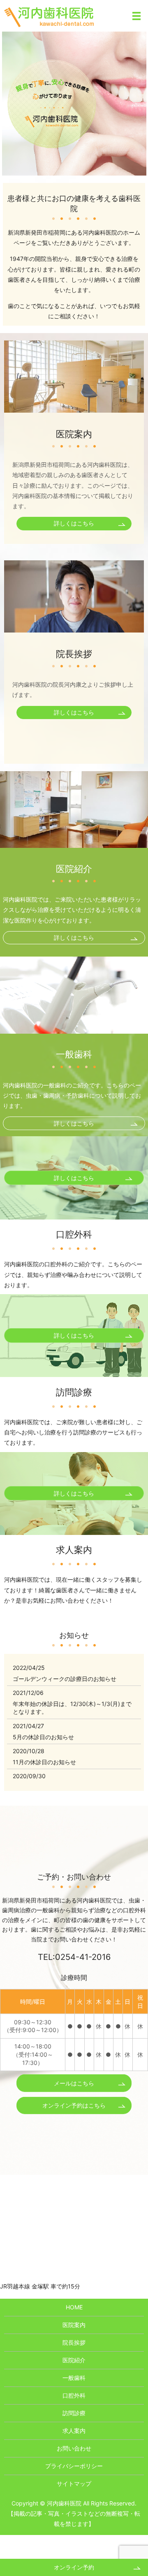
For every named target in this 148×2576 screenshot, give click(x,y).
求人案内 (74, 2431)
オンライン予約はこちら (74, 2105)
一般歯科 (74, 2378)
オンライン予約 (74, 2567)
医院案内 (74, 2325)
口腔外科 (74, 2395)
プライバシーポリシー (74, 2466)
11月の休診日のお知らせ (44, 1762)
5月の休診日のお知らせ (43, 1737)
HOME (74, 2307)
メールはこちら (74, 2083)
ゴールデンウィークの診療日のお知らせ (65, 1679)
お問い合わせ (74, 2448)
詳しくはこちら (74, 523)
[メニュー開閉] (136, 16)
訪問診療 (74, 2413)
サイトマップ (74, 2484)
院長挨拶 (74, 2342)
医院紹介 (74, 2360)
